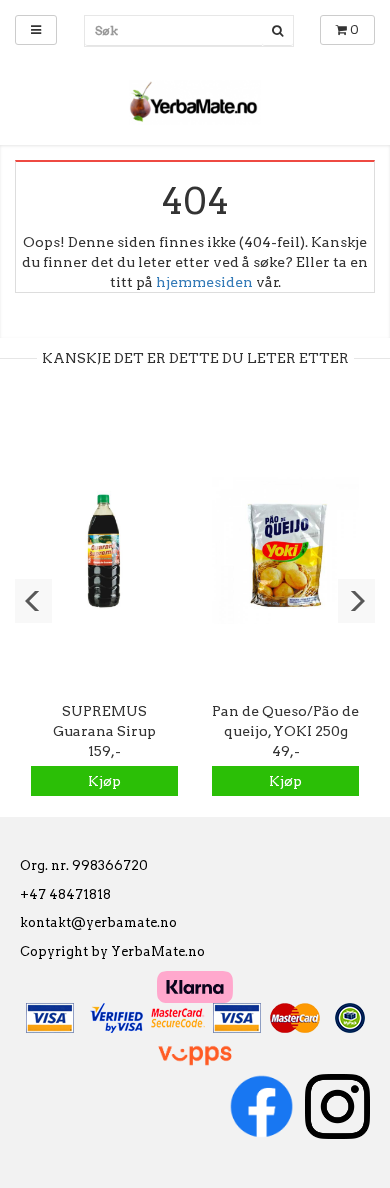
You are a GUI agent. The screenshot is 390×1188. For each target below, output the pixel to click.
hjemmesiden (204, 282)
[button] (33, 601)
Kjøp (104, 781)
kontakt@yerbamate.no (98, 922)
